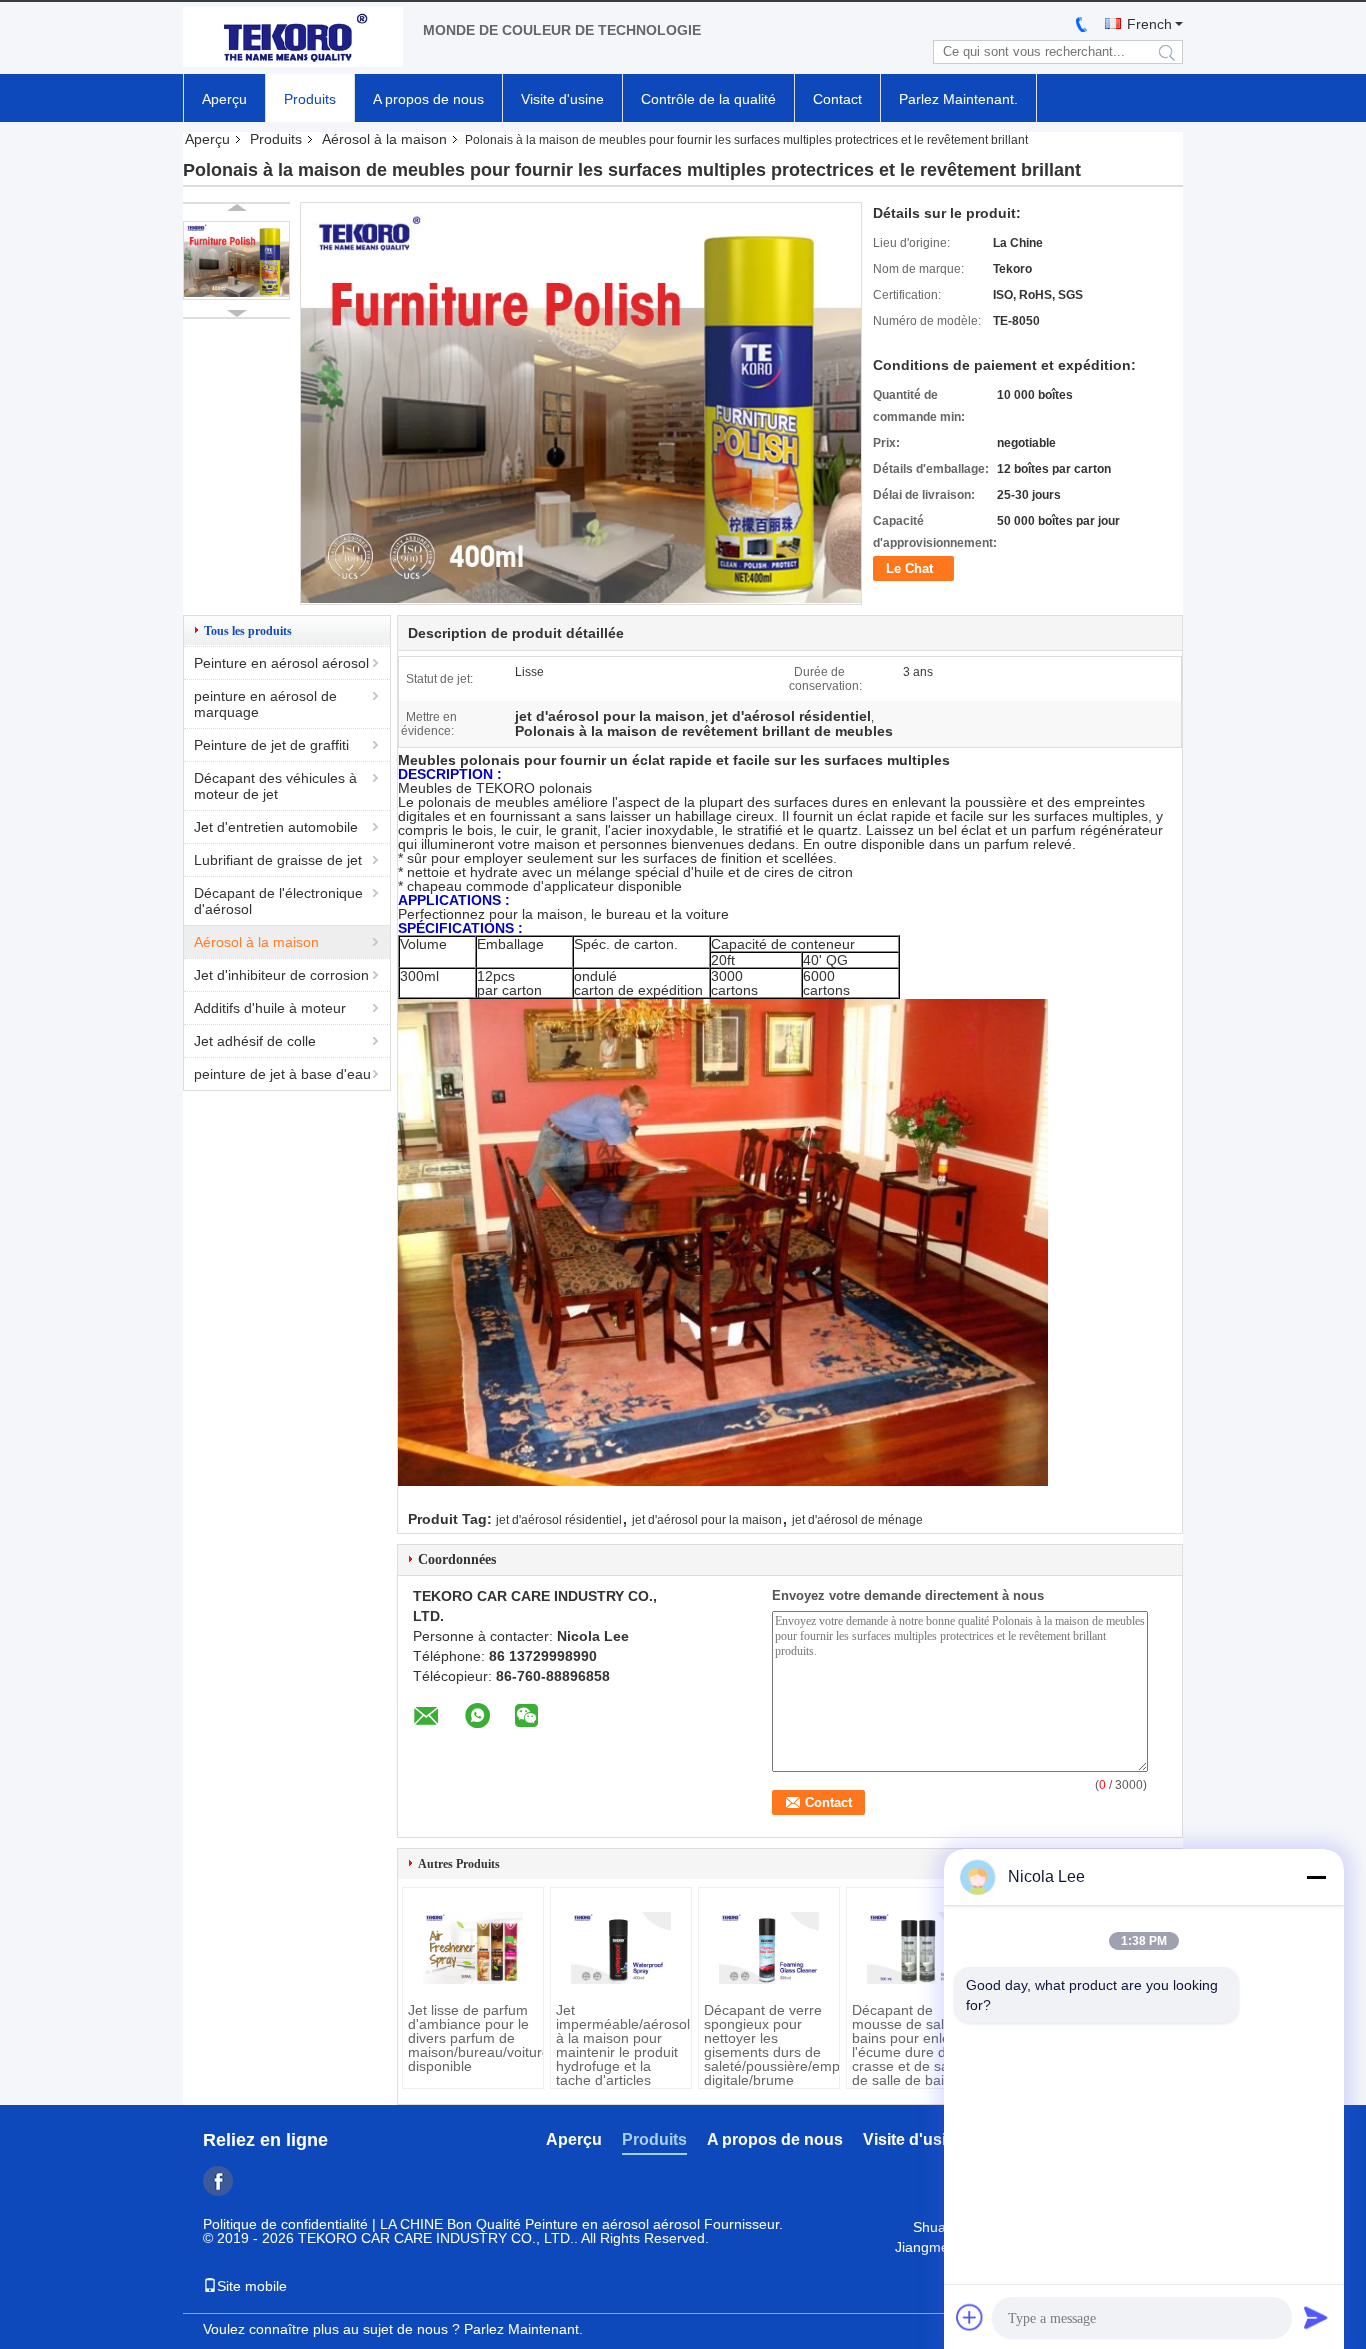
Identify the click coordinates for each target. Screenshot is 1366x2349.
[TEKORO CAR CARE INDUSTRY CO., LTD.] (293, 38)
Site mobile (252, 2286)
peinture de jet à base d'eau (282, 1074)
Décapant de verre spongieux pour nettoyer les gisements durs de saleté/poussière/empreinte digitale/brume (769, 2045)
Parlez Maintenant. (958, 99)
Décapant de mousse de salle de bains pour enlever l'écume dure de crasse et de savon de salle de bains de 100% (915, 2052)
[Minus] (1316, 1877)
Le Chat (909, 568)
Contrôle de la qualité (708, 99)
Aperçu (224, 99)
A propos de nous (428, 99)
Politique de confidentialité (285, 2224)
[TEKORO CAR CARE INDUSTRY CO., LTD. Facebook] (218, 2181)
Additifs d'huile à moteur (270, 1008)
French (1149, 24)
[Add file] (970, 2317)
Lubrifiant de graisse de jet (278, 860)
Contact (837, 99)
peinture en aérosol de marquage (265, 704)
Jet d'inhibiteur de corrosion (281, 975)
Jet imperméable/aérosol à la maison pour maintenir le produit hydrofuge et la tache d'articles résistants (621, 2052)
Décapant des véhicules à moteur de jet (275, 786)
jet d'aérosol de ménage (857, 1520)
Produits (310, 99)
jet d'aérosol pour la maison (707, 1520)
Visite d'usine (562, 99)
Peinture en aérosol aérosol (281, 663)
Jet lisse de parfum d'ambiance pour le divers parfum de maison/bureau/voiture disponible (473, 2038)
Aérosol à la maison (384, 139)
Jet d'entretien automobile (276, 827)
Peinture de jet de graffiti (271, 745)
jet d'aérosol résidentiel (559, 1520)
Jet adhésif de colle (255, 1041)
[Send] (1316, 2317)
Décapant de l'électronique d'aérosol (278, 901)
